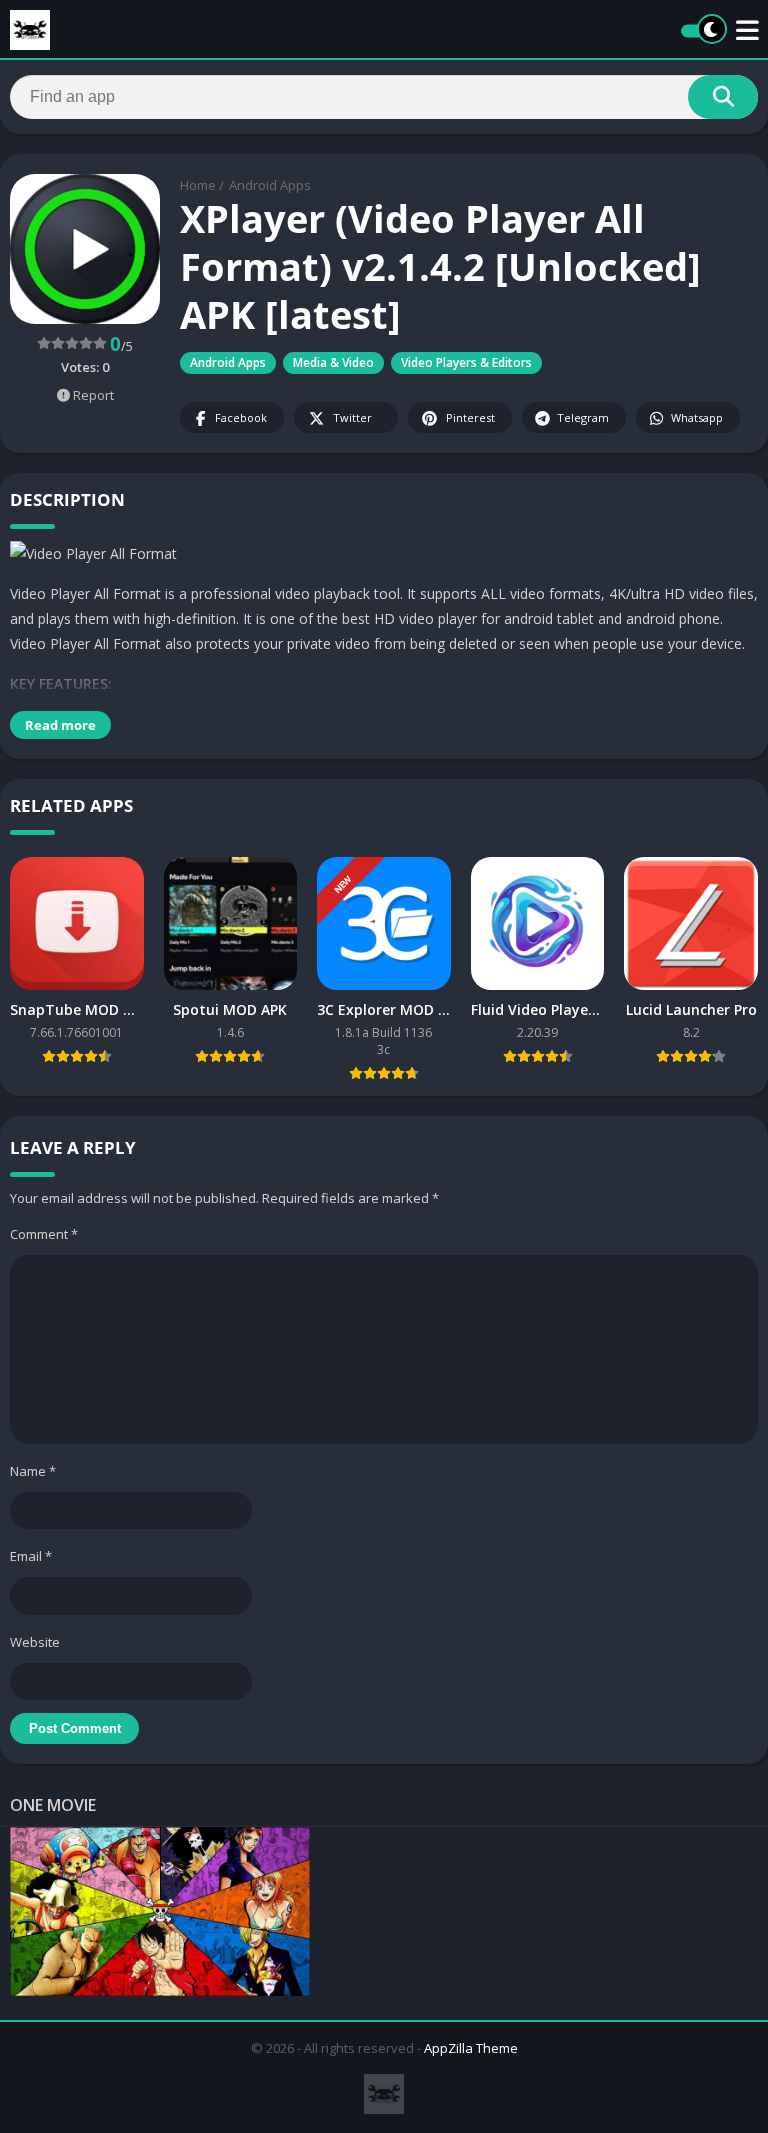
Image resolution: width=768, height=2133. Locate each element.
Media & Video (333, 362)
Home (198, 185)
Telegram (583, 417)
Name (33, 1471)
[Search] (723, 97)
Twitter (352, 417)
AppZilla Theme (471, 2048)
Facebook (241, 417)
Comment (44, 1234)
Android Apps (270, 185)
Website (35, 1642)
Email (31, 1556)
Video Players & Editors (466, 362)
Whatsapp (697, 417)
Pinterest (470, 417)
